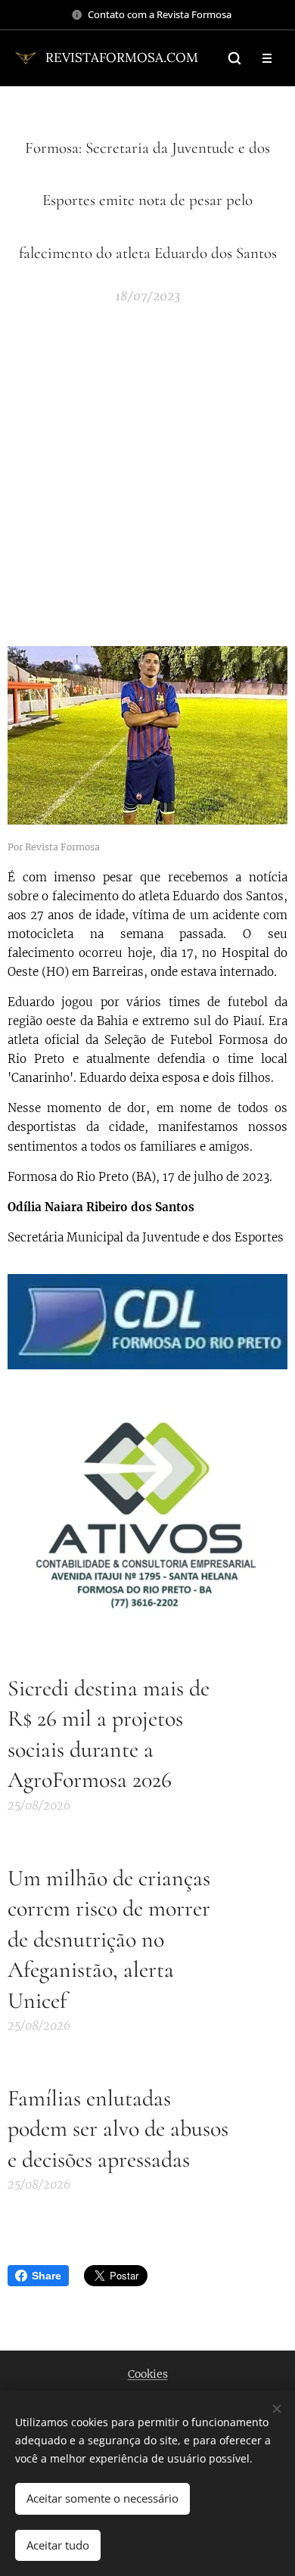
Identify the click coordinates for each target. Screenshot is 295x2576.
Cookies (148, 2374)
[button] (234, 58)
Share (47, 2276)
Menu (267, 58)
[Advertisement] (147, 474)
